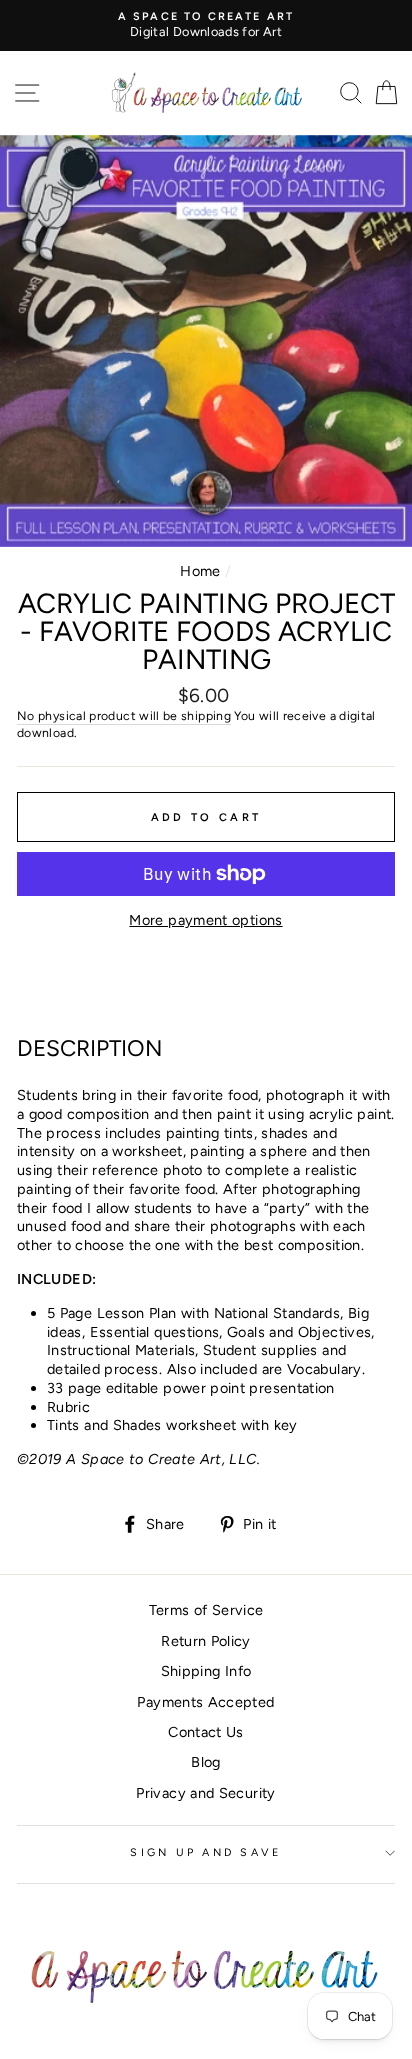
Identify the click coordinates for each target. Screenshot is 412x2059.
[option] (206, 25)
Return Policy (206, 1641)
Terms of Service (206, 1610)
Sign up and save (205, 1852)
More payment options (205, 920)
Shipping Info (206, 1671)
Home (200, 571)
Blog (205, 1762)
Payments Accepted (205, 1702)
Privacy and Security (205, 1793)
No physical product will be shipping (124, 715)
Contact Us (206, 1732)
